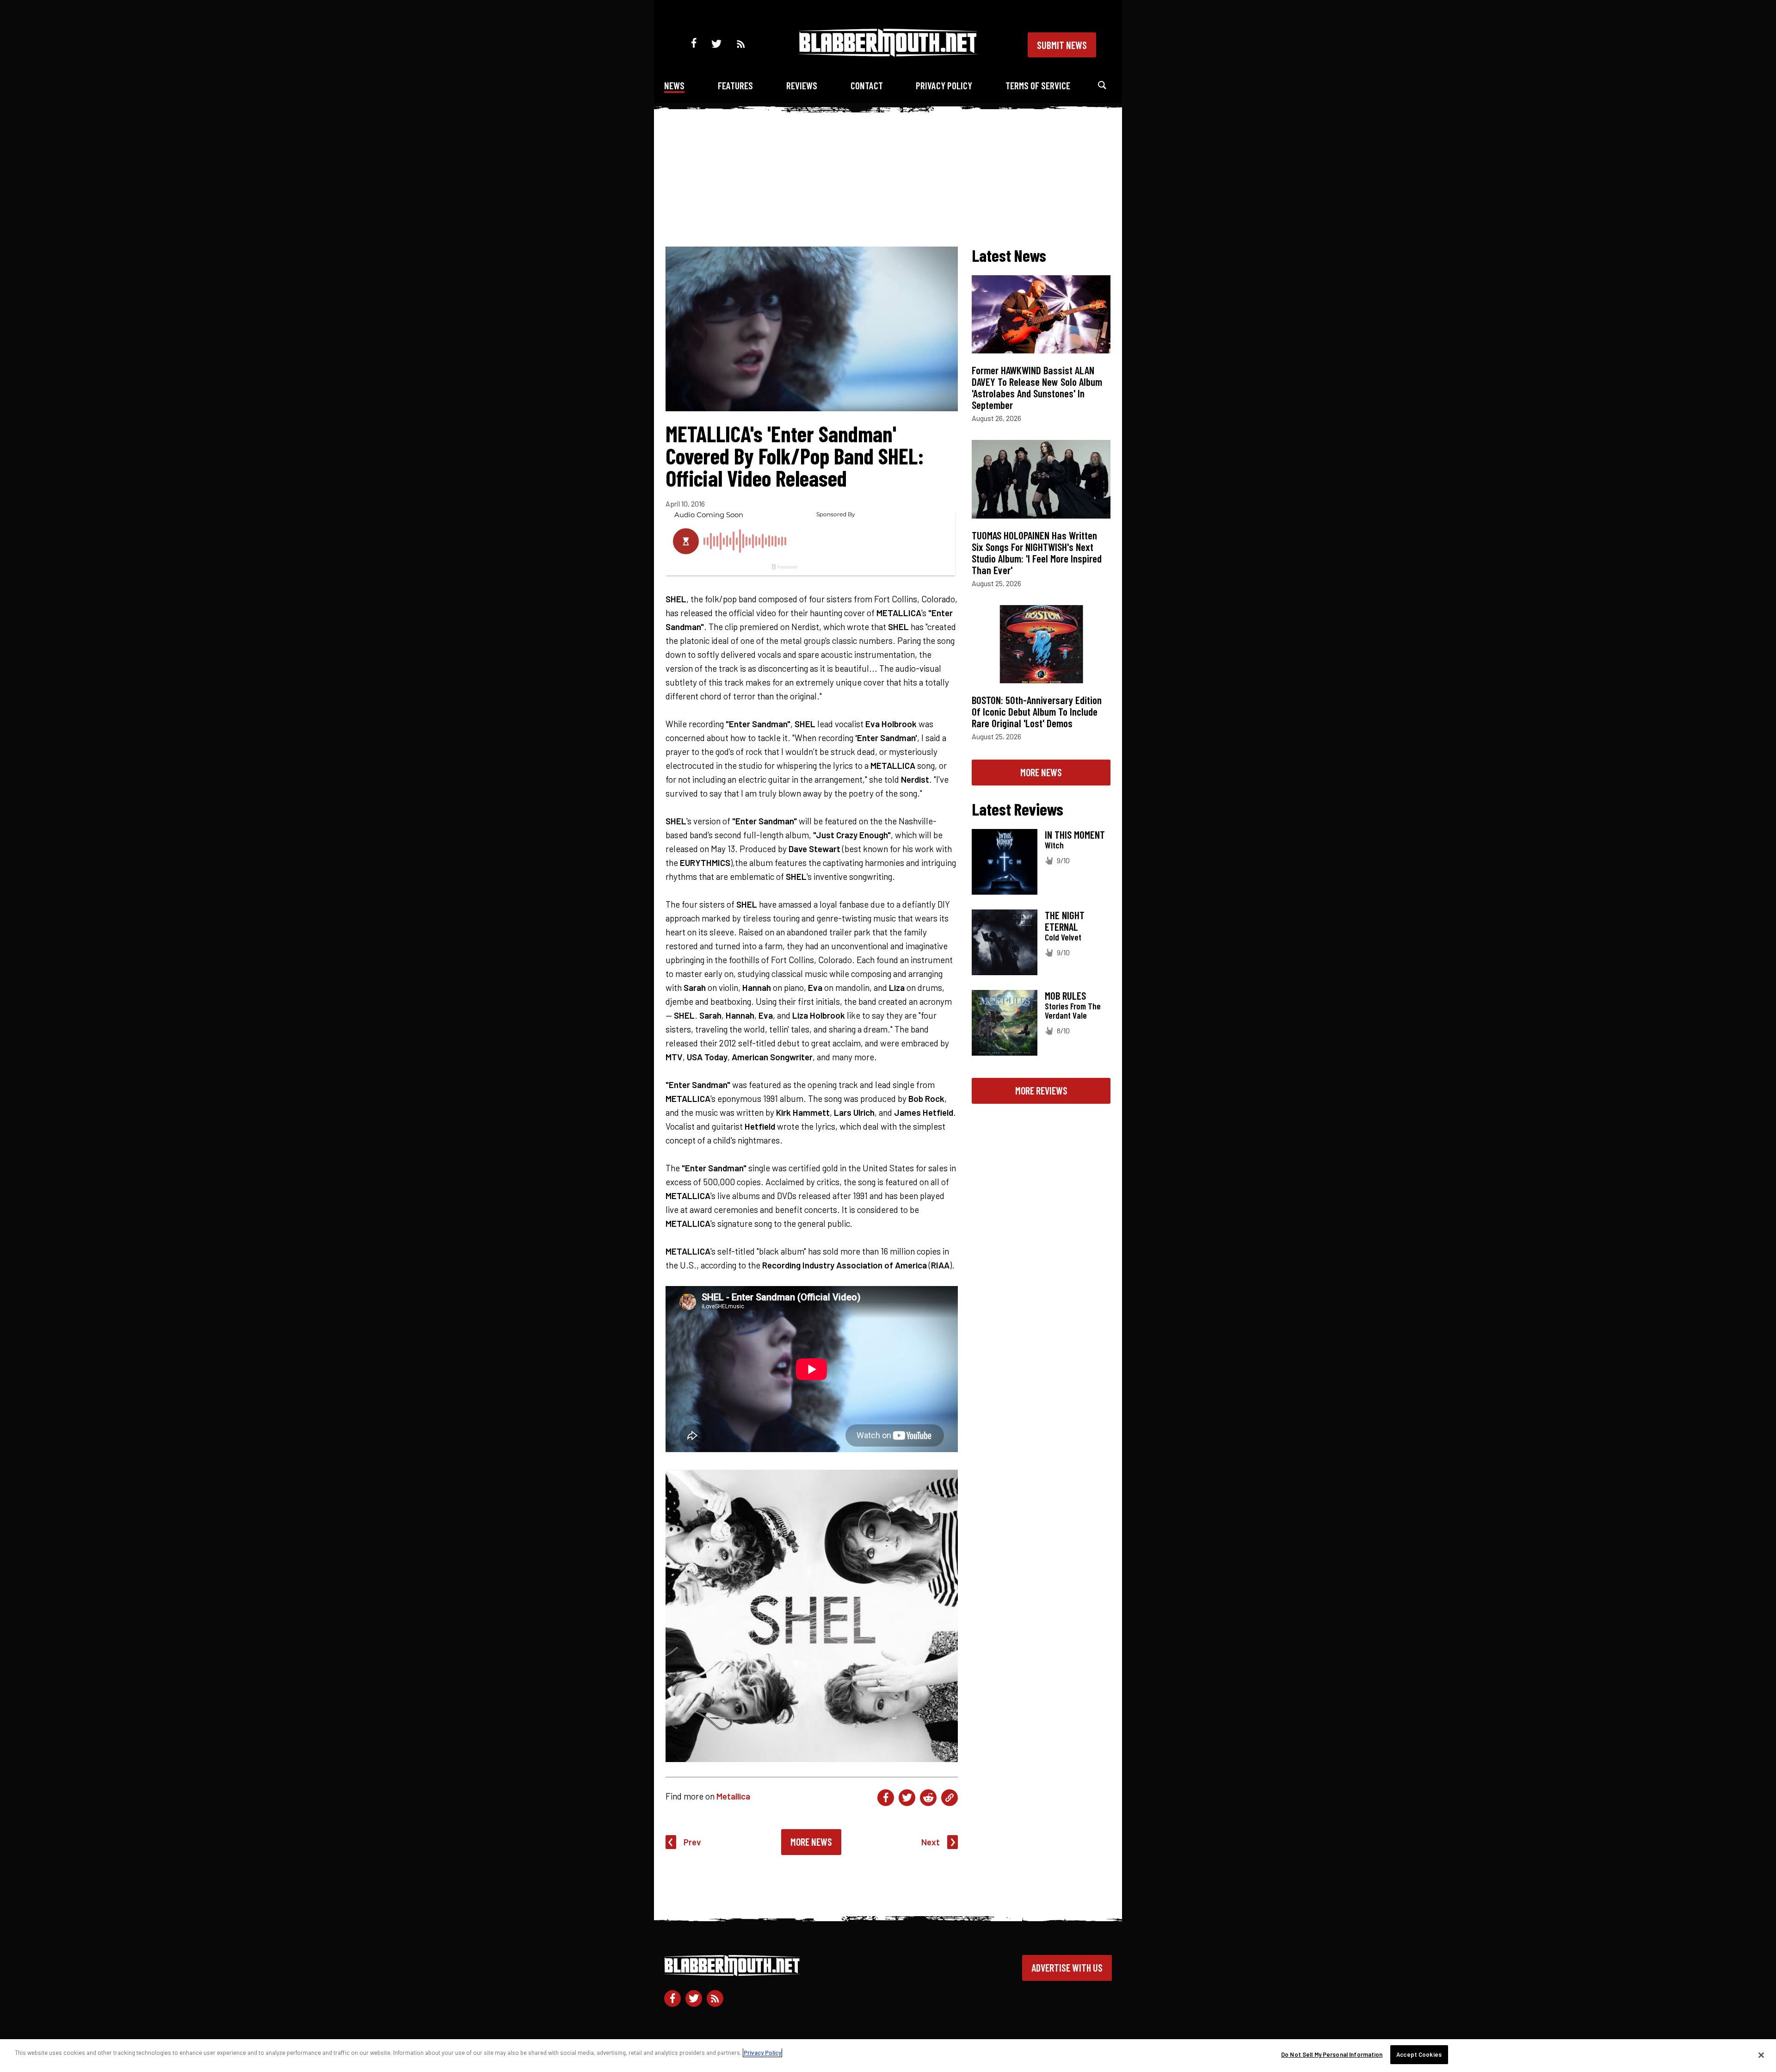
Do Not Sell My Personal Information (1332, 2054)
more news (1041, 772)
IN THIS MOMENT (1075, 835)
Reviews (802, 85)
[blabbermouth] (888, 53)
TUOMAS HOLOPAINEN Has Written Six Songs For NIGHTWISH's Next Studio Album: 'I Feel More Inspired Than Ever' (1037, 553)
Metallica (733, 1796)
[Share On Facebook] (886, 1798)
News (674, 85)
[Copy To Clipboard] (950, 1798)
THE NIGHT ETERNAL (1065, 921)
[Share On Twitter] (907, 1798)
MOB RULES (1065, 996)
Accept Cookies (1419, 2054)
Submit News (1062, 45)
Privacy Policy (944, 85)
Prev (692, 1842)
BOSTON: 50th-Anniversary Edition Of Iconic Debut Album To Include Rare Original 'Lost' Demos (1037, 711)
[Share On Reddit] (928, 1798)
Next (931, 1842)
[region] (888, 2056)
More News (811, 1842)
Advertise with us (1067, 1967)
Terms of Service (1038, 85)
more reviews (1041, 1090)
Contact (867, 85)
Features (735, 85)
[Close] (1761, 2055)
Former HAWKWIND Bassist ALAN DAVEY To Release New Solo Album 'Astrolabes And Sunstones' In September (1037, 387)
